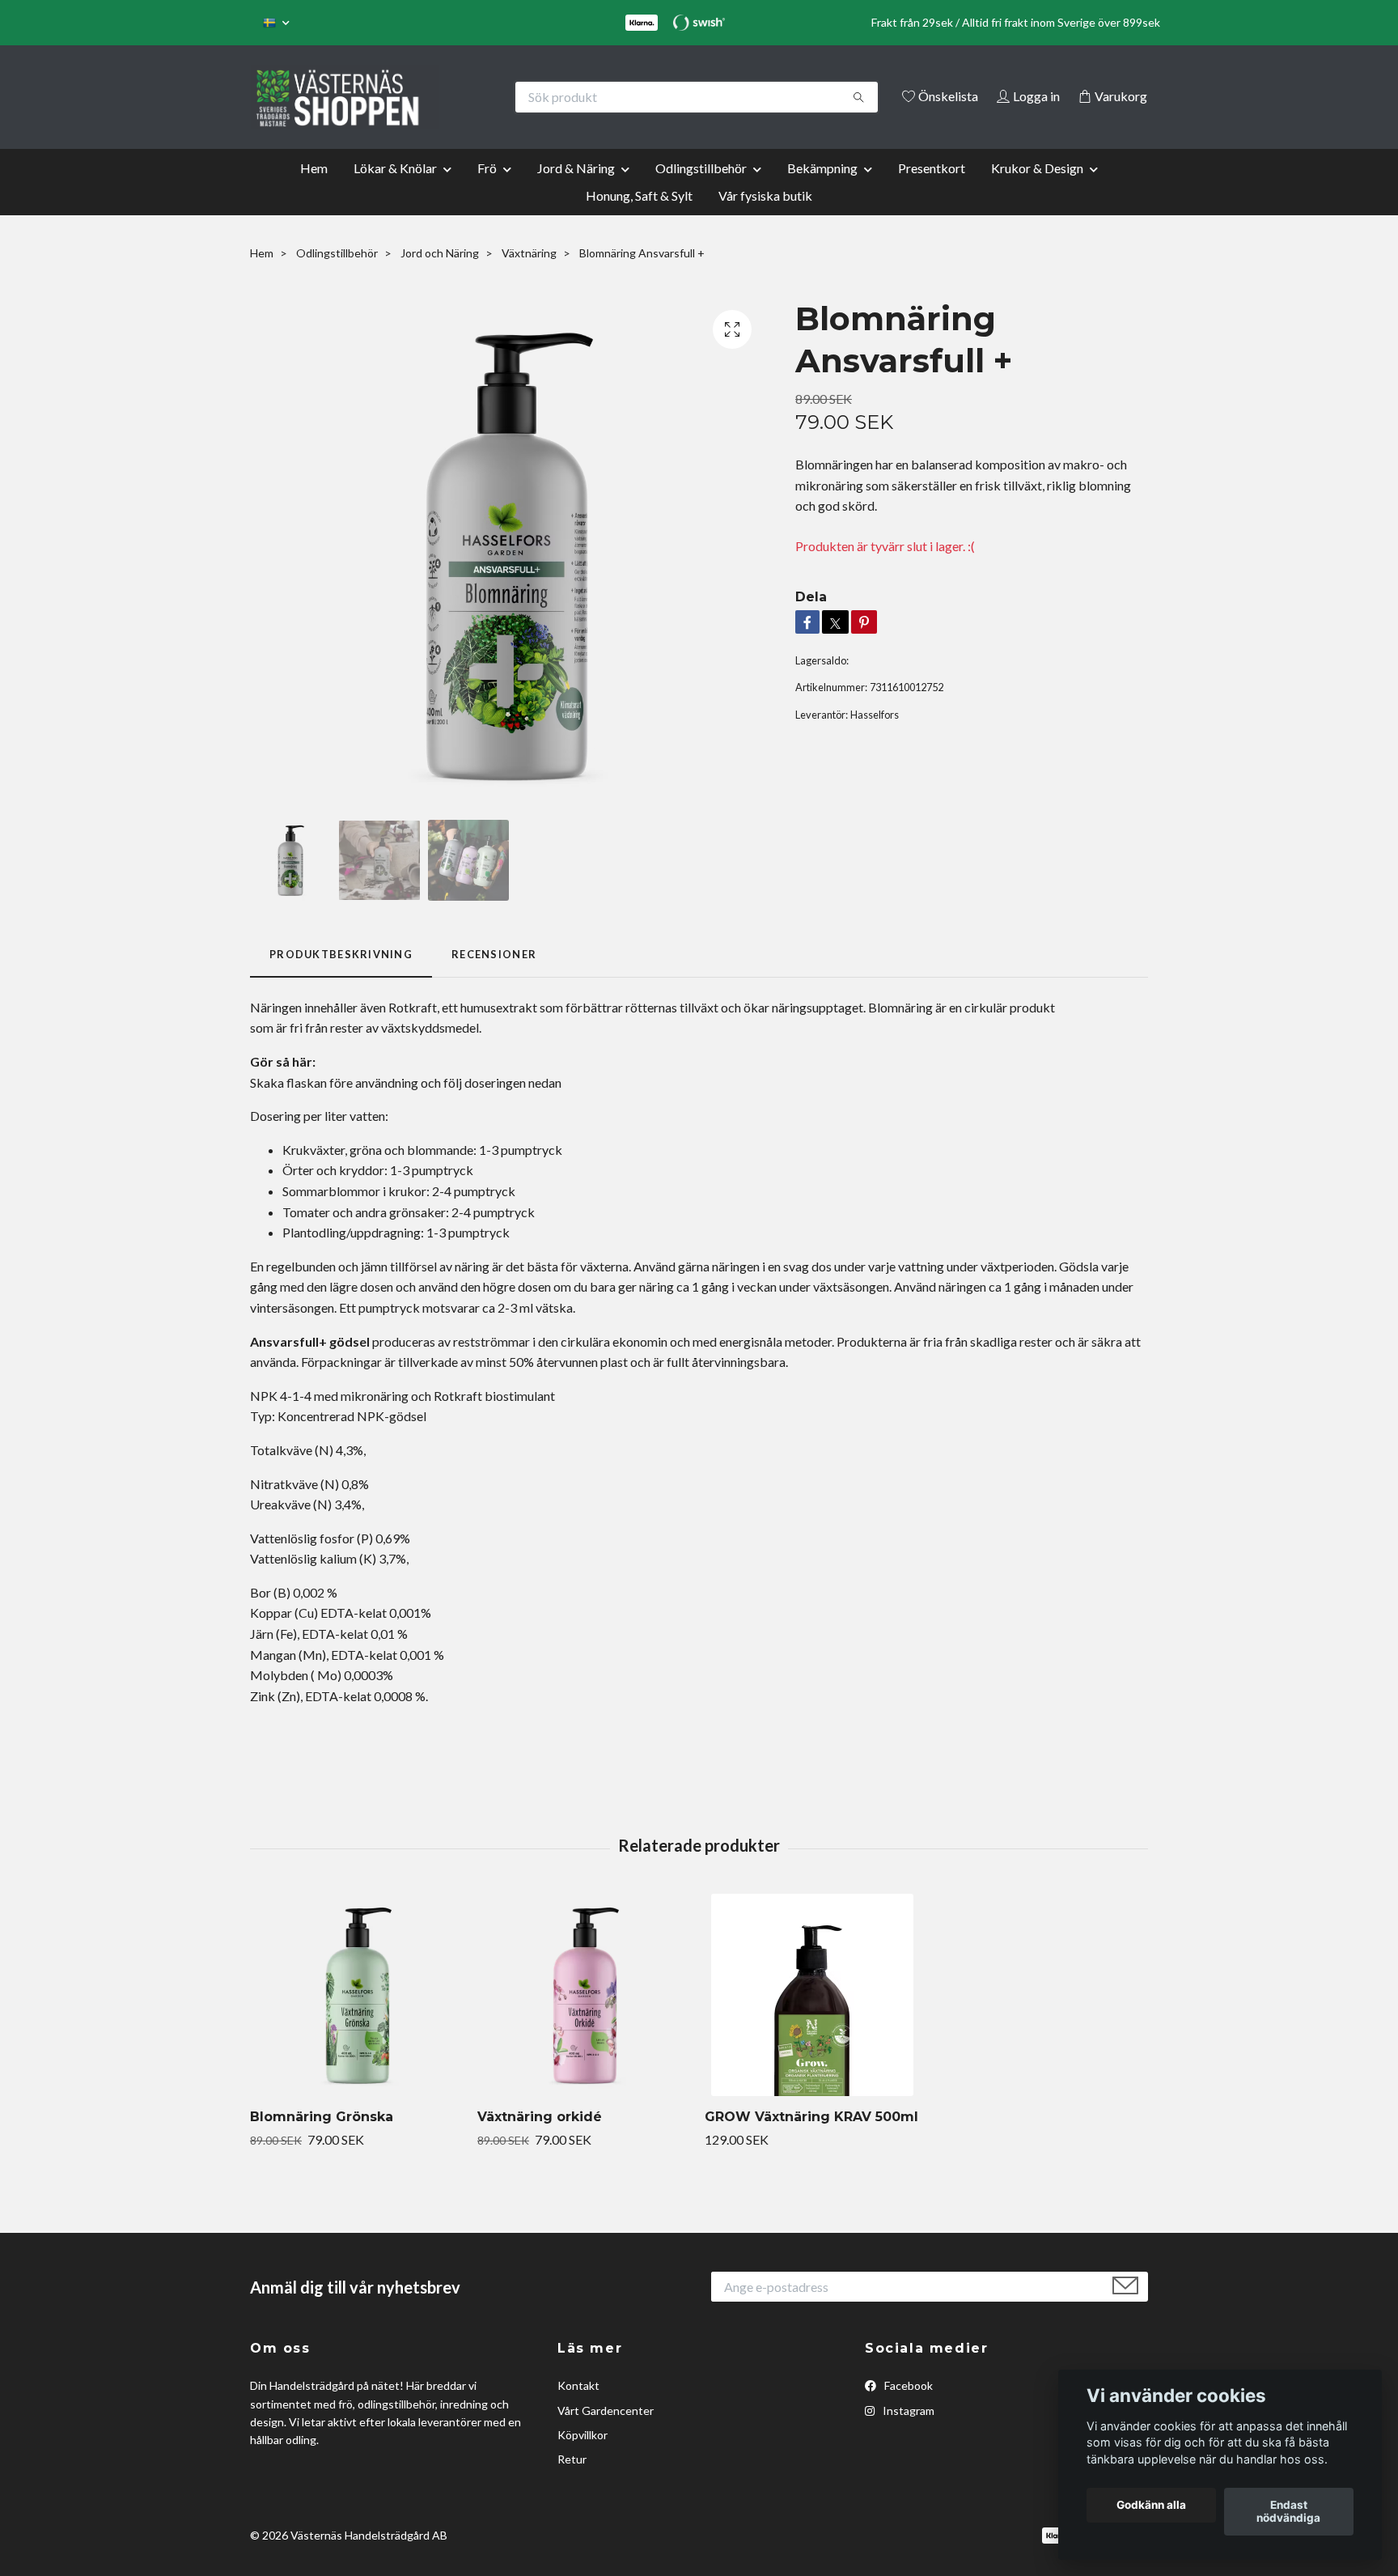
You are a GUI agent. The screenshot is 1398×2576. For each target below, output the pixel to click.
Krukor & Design (1037, 190)
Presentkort (932, 190)
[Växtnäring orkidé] (585, 2018)
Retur (572, 2482)
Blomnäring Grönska (322, 2139)
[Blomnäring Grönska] (358, 2018)
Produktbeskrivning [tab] (341, 977)
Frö (487, 190)
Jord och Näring (440, 275)
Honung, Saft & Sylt (639, 217)
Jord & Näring (576, 190)
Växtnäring (529, 275)
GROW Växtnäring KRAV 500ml (811, 2139)
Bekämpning (822, 190)
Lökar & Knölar (395, 190)
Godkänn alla (1151, 2506)
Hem (314, 190)
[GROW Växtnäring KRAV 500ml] (812, 2018)
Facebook (907, 2408)
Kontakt (578, 2408)
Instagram (907, 2432)
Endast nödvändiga (1288, 2512)
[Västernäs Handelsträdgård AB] (475, 97)
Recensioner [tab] (494, 977)
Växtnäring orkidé (540, 2139)
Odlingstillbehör (701, 190)
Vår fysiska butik (765, 217)
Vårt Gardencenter (606, 2432)
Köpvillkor (582, 2457)
